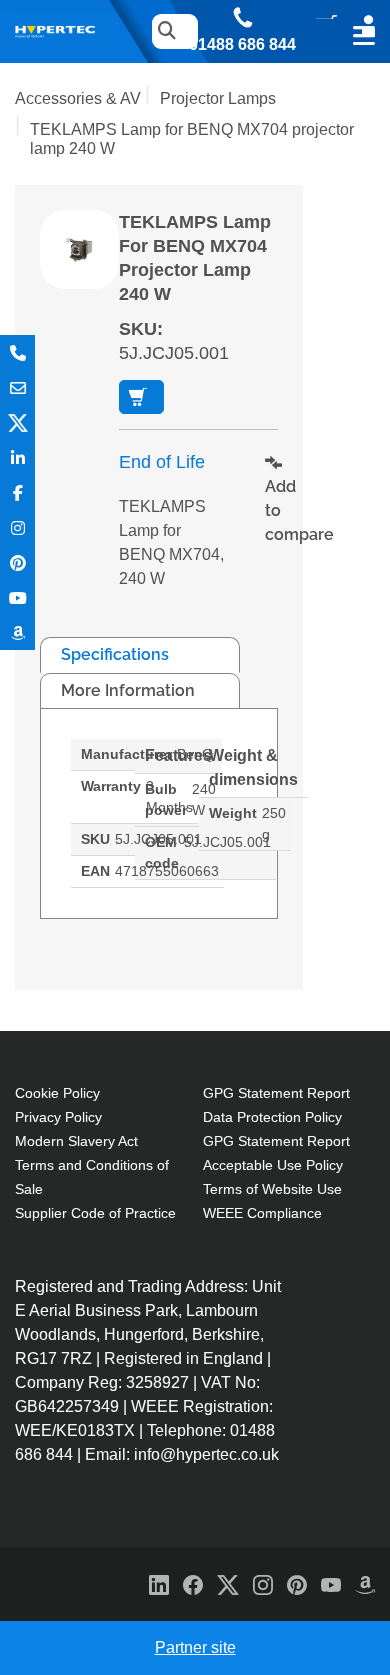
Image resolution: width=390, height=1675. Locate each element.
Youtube (17, 597)
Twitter (17, 422)
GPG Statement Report (276, 1093)
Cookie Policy (57, 1093)
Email (17, 387)
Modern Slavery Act (76, 1141)
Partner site (195, 1647)
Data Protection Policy (272, 1117)
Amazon (17, 632)
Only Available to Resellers (141, 397)
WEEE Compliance (262, 1213)
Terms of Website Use (272, 1189)
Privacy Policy (58, 1117)
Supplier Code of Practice (95, 1213)
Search (165, 31)
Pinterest (17, 562)
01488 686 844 (242, 45)
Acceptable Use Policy (273, 1165)
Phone (17, 352)
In (17, 457)
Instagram (17, 527)
